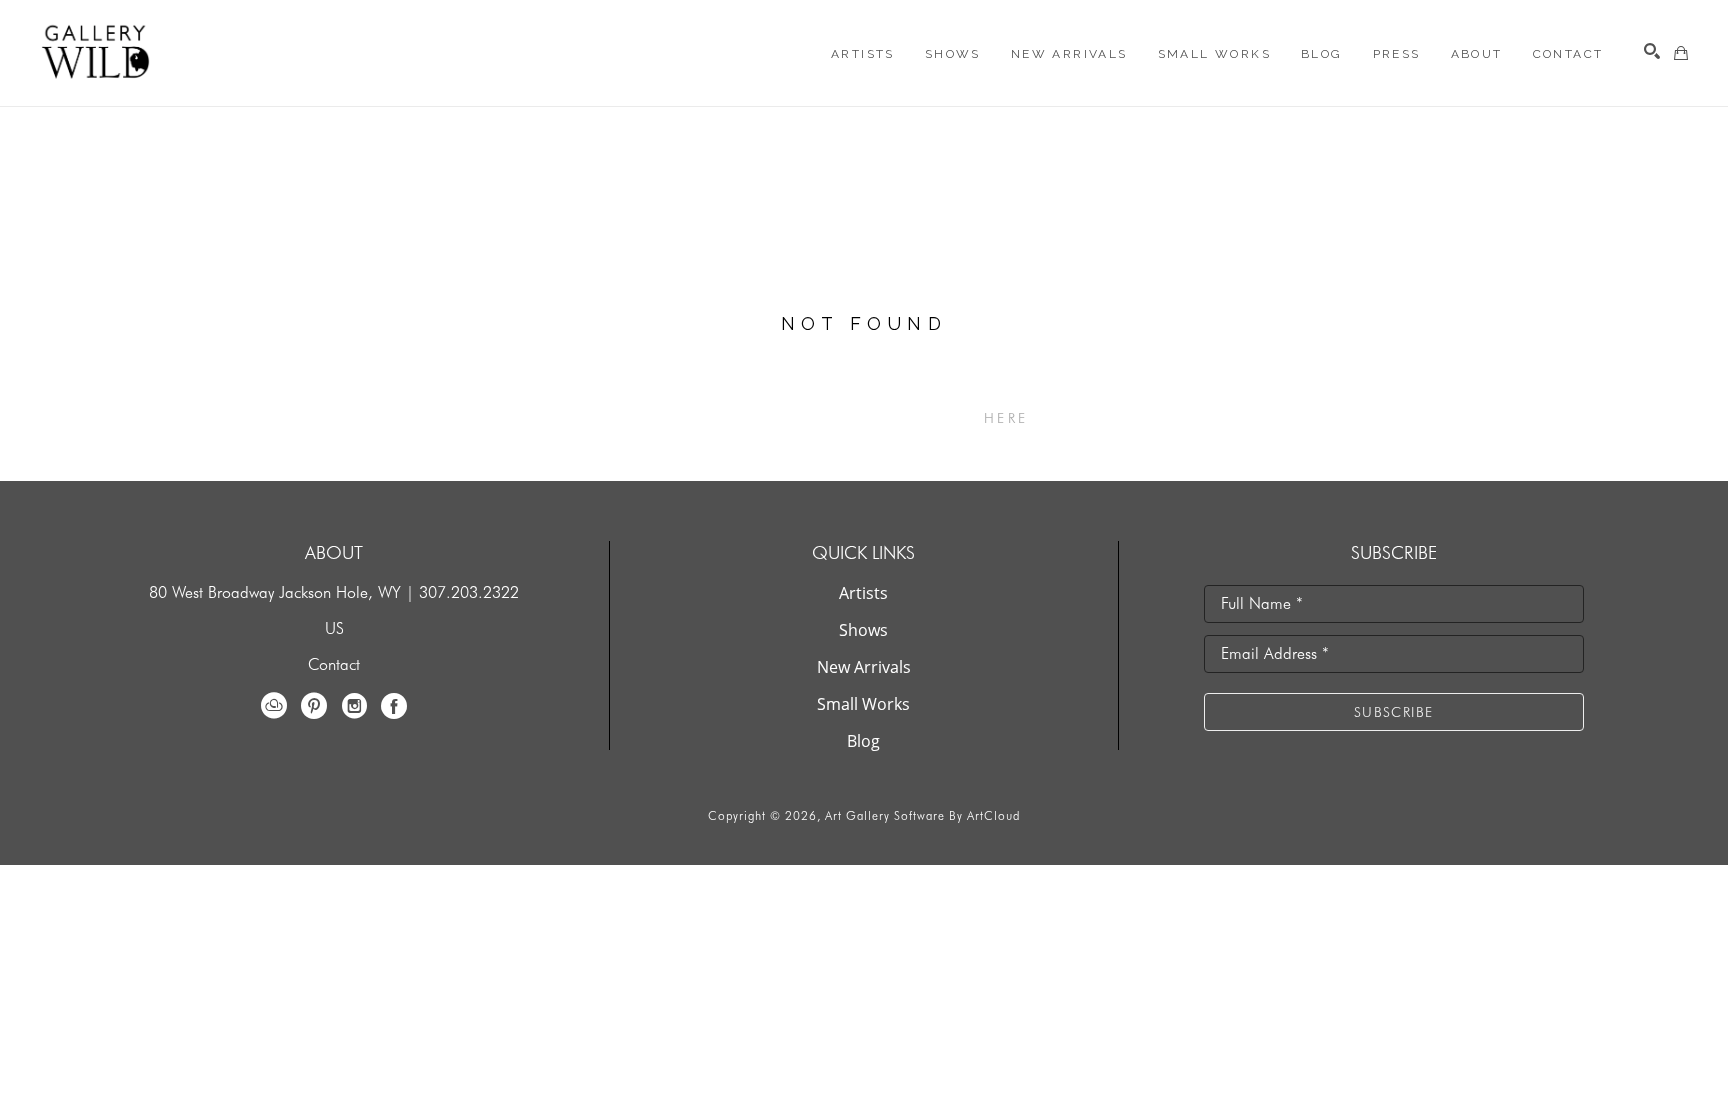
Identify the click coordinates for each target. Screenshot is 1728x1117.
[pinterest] (314, 706)
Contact (334, 664)
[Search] (1652, 51)
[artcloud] (274, 706)
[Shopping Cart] (1681, 53)
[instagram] (354, 706)
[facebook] (394, 706)
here (1006, 418)
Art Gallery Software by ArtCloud (922, 815)
